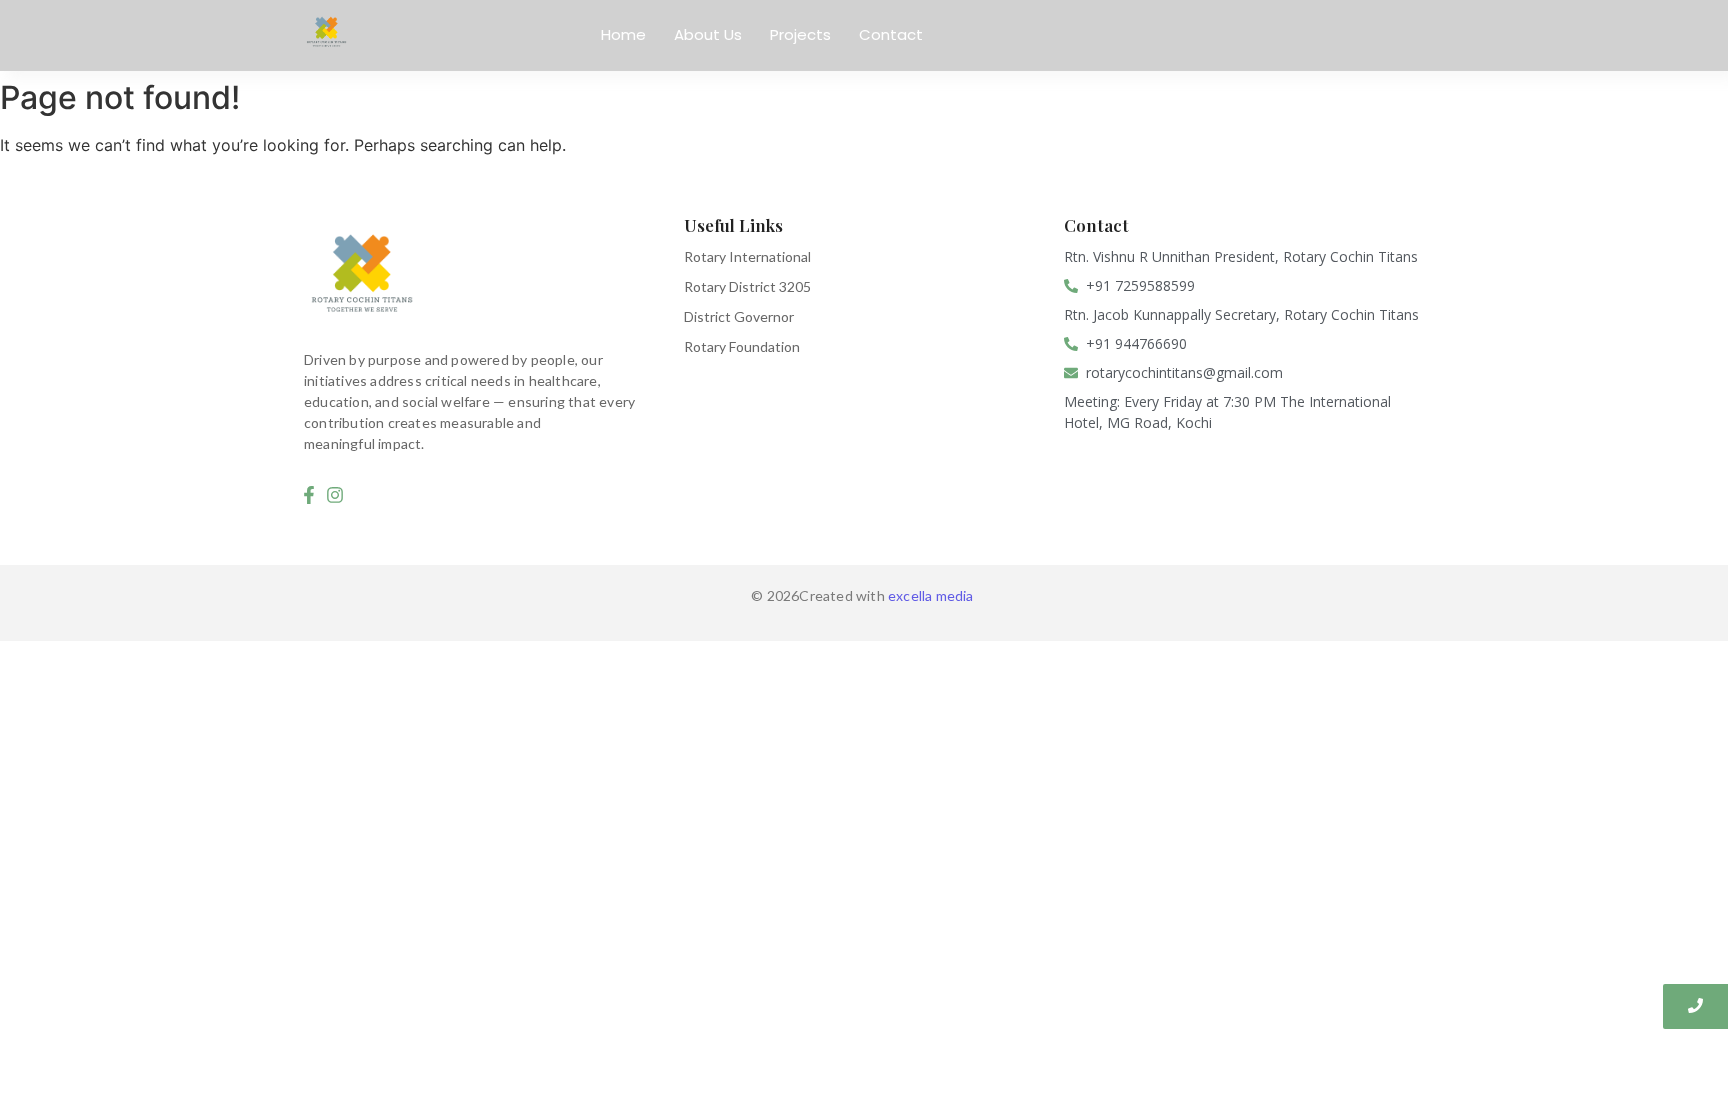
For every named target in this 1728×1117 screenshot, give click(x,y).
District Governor (739, 316)
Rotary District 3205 (747, 286)
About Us (708, 34)
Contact (891, 34)
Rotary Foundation (742, 346)
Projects (800, 34)
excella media (932, 595)
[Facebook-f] (309, 495)
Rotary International (747, 256)
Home (623, 34)
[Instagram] (336, 495)
